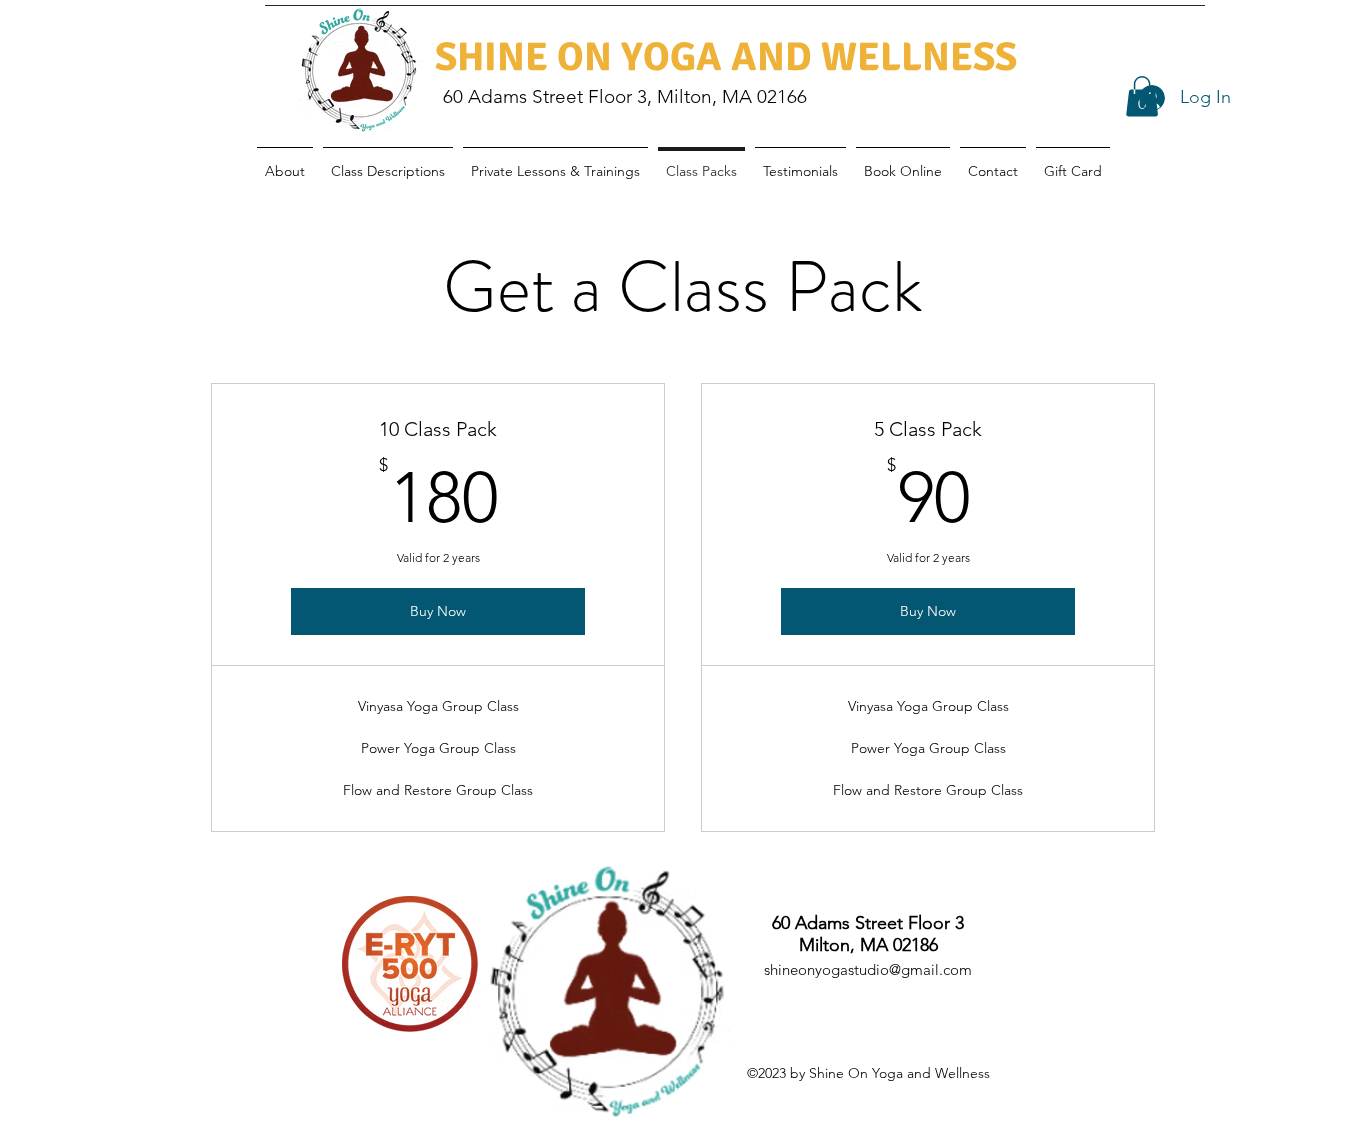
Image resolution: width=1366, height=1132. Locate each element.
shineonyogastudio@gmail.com (868, 969)
